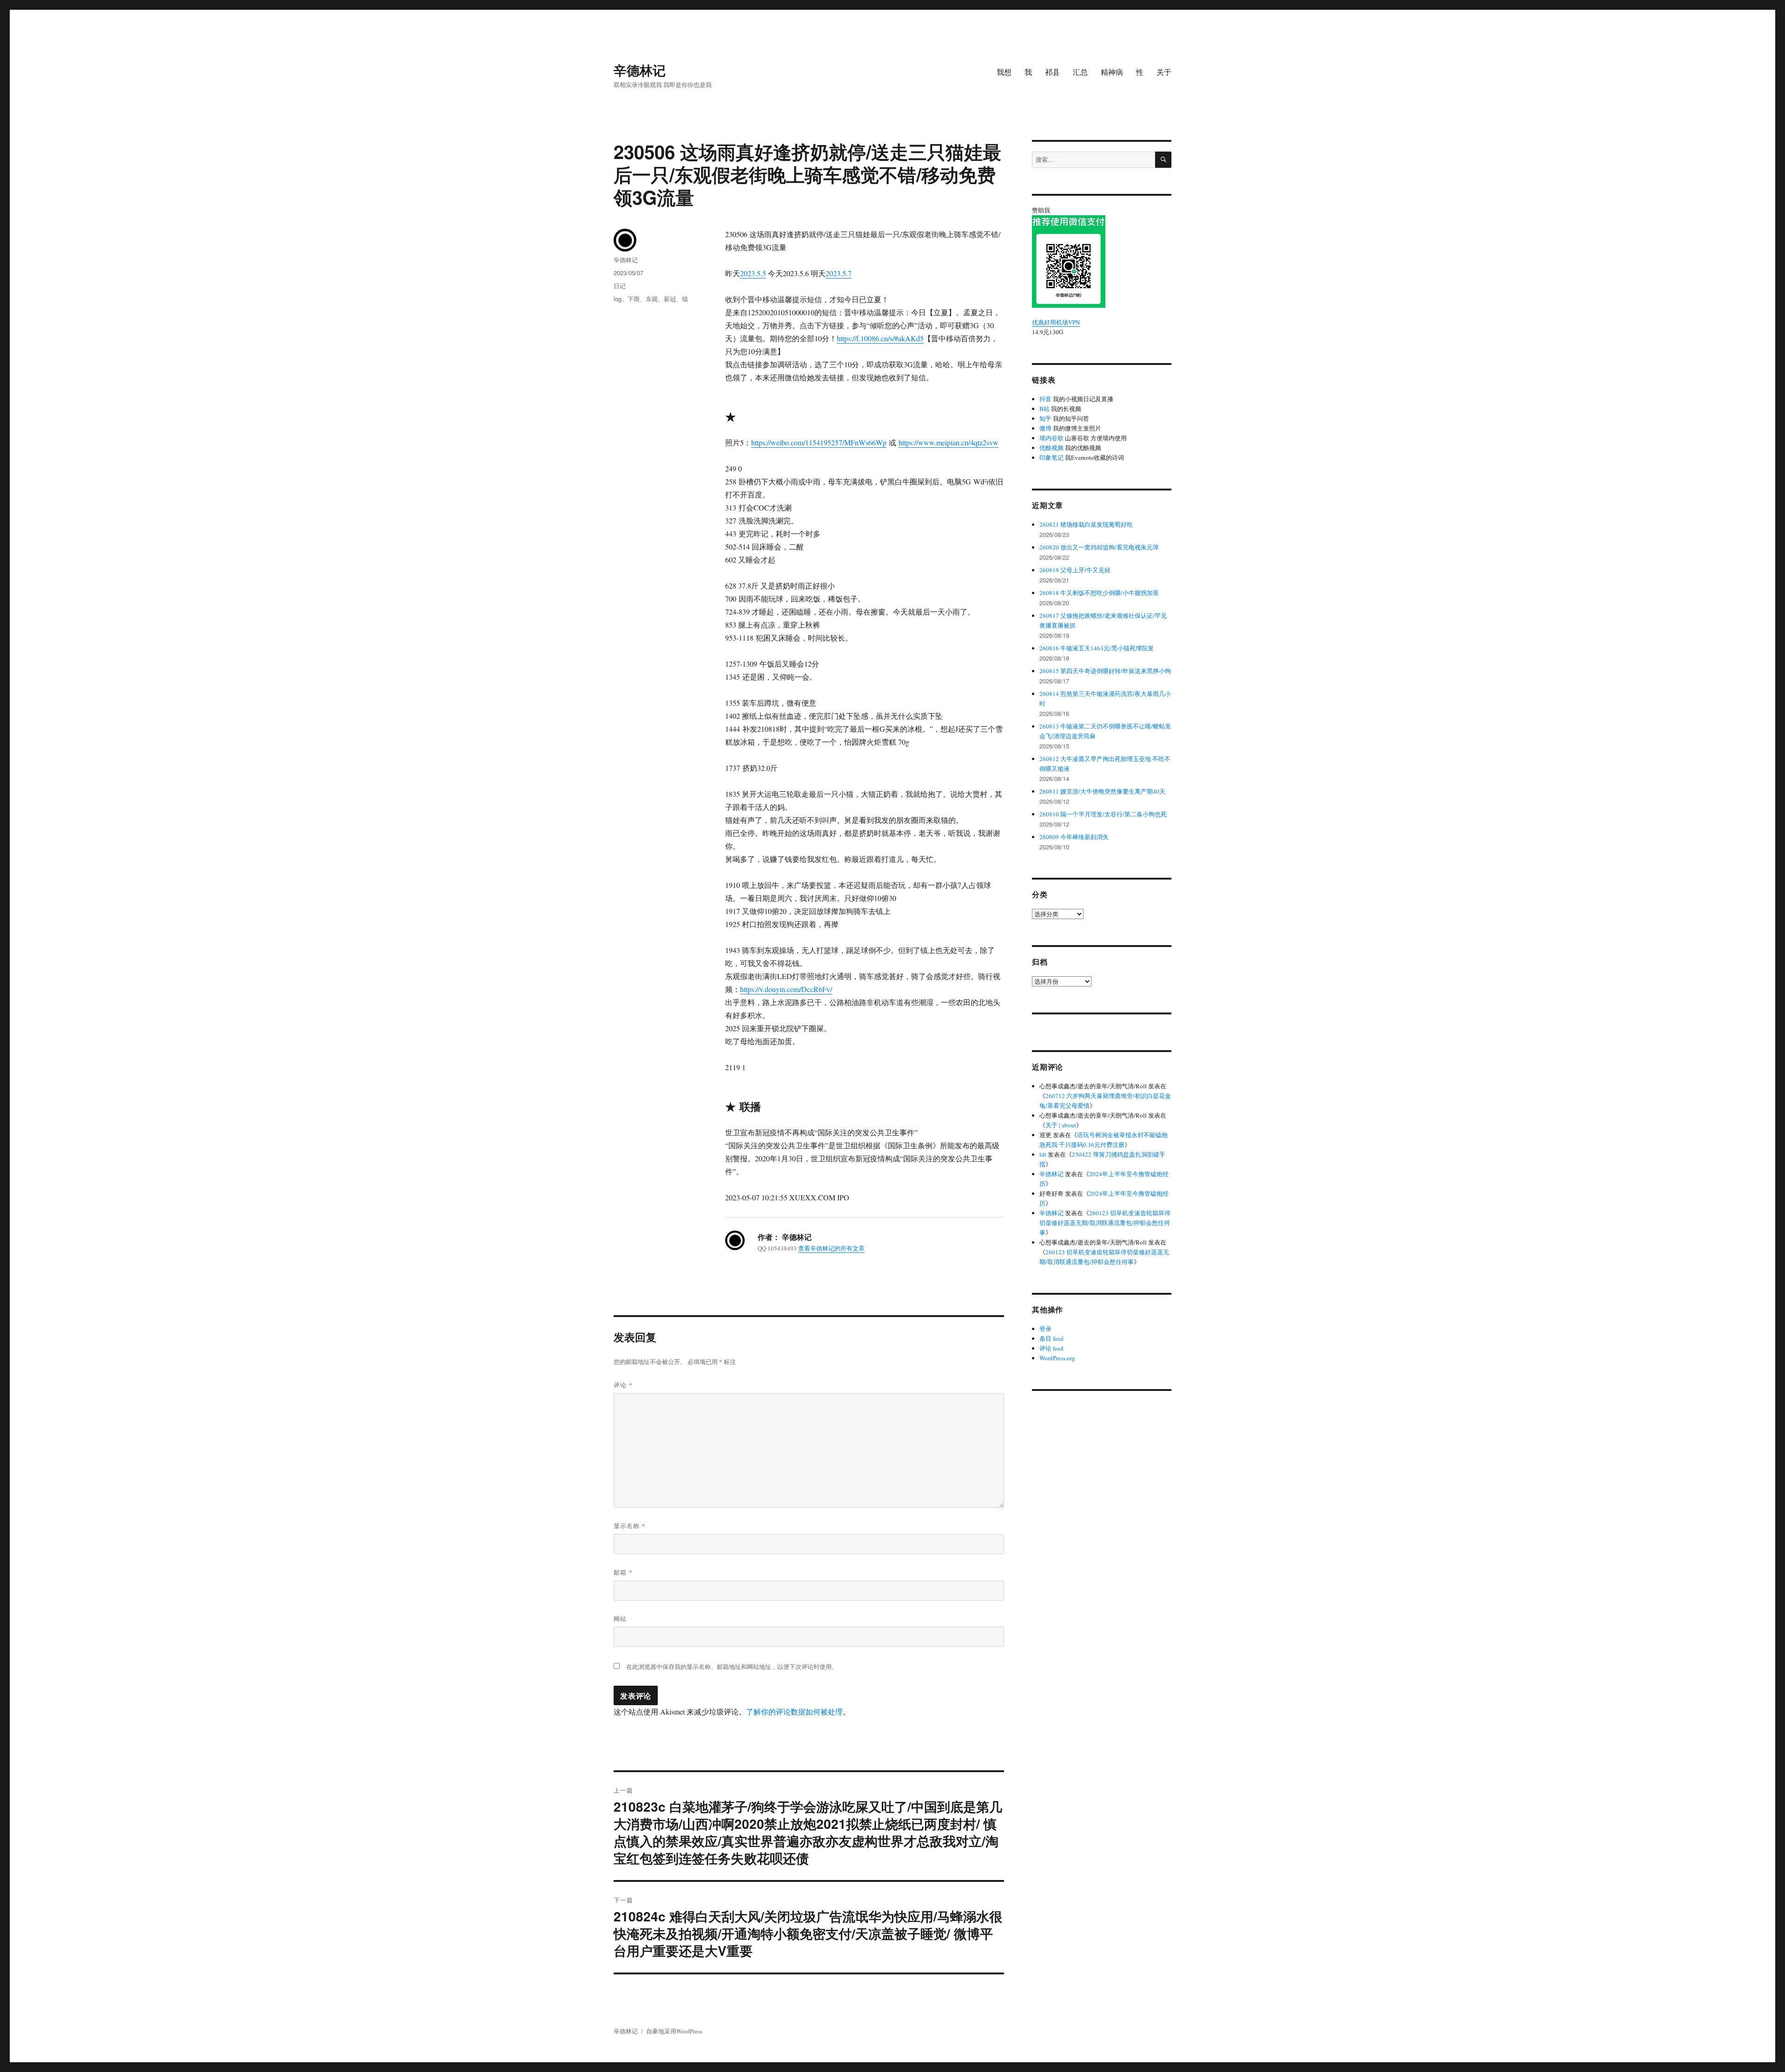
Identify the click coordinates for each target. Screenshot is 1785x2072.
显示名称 (630, 1526)
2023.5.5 (753, 273)
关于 (1164, 72)
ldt (1043, 1154)
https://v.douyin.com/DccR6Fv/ (786, 989)
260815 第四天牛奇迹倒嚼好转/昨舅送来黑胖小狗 (1105, 671)
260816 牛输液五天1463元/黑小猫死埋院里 (1097, 648)
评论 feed (1051, 1348)
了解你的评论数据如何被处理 (794, 1711)
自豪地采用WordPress (674, 2031)
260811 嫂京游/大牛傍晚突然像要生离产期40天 (1102, 791)
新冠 (670, 299)
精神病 (1112, 72)
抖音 (1045, 399)
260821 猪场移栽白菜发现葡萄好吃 (1086, 524)
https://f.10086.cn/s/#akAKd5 (880, 338)
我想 (1004, 72)
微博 (1045, 428)
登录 (1045, 1329)
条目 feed (1051, 1338)
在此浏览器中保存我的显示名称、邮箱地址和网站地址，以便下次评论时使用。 (732, 1667)
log (618, 299)
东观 (652, 299)
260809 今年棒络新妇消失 (1074, 837)
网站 (620, 1619)
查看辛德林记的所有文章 (831, 1248)
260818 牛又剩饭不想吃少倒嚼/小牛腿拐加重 (1099, 593)
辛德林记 (640, 70)
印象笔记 (1051, 457)
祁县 (1052, 72)
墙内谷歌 (1051, 438)
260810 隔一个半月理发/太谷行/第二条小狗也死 (1103, 814)
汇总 (1080, 72)
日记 (620, 286)
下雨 (634, 299)
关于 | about (1061, 1125)
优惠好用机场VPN (1056, 322)
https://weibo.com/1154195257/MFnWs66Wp (819, 442)
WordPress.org (1057, 1358)
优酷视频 (1051, 448)
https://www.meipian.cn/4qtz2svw (949, 442)
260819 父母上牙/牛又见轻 (1075, 570)
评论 (623, 1385)
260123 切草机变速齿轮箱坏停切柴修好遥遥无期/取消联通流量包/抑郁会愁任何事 (1105, 1223)
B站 (1045, 409)
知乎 (1045, 418)
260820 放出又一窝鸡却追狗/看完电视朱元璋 (1099, 547)
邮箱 (623, 1572)
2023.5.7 (839, 273)
